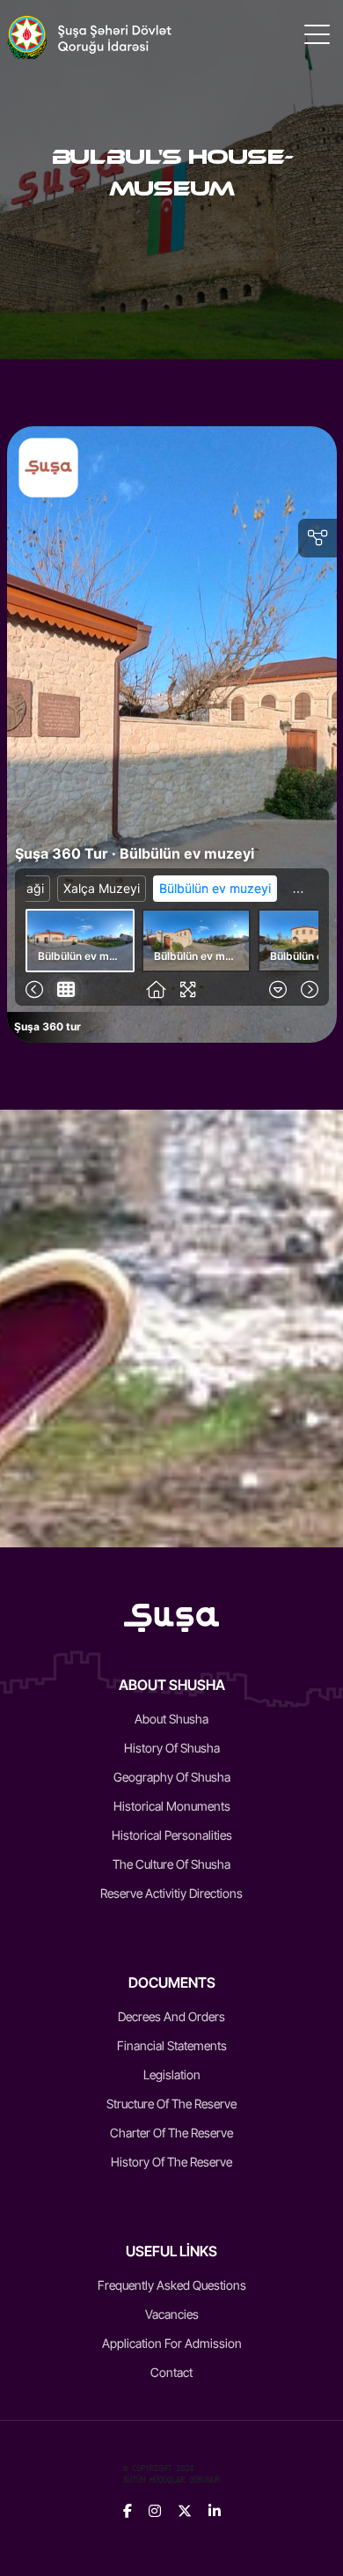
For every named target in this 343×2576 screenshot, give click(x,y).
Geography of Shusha (172, 1777)
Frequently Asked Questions (172, 2285)
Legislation (172, 2074)
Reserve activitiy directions (171, 1893)
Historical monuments (172, 1806)
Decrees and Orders (171, 2016)
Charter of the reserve (171, 2133)
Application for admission (172, 2343)
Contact (171, 2372)
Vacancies (172, 2314)
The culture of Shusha (171, 1864)
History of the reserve (171, 2162)
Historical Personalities (172, 1835)
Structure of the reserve (171, 2104)
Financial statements (172, 2045)
